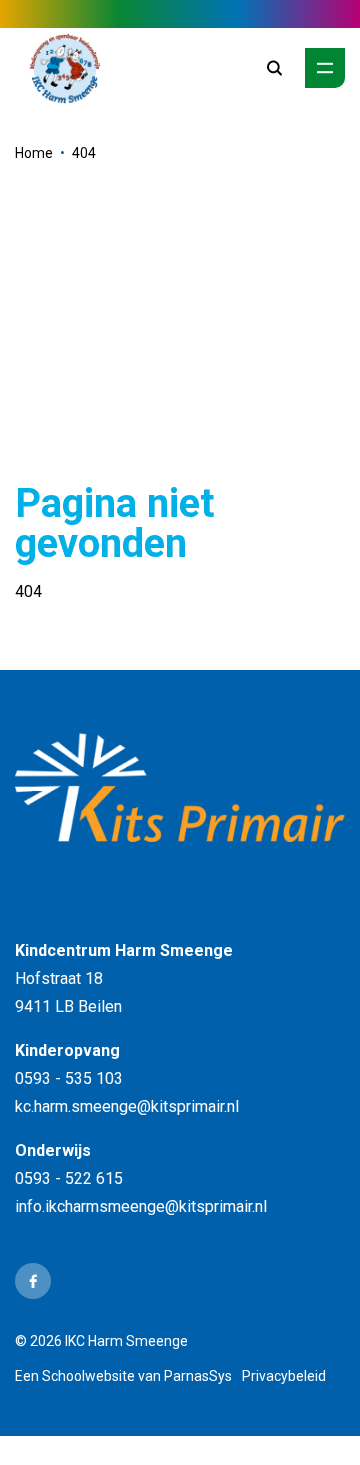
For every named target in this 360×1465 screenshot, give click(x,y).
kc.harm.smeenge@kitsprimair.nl (127, 1106)
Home (34, 153)
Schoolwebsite (88, 1376)
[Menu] (325, 68)
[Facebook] (33, 1281)
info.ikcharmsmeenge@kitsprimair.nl (141, 1206)
